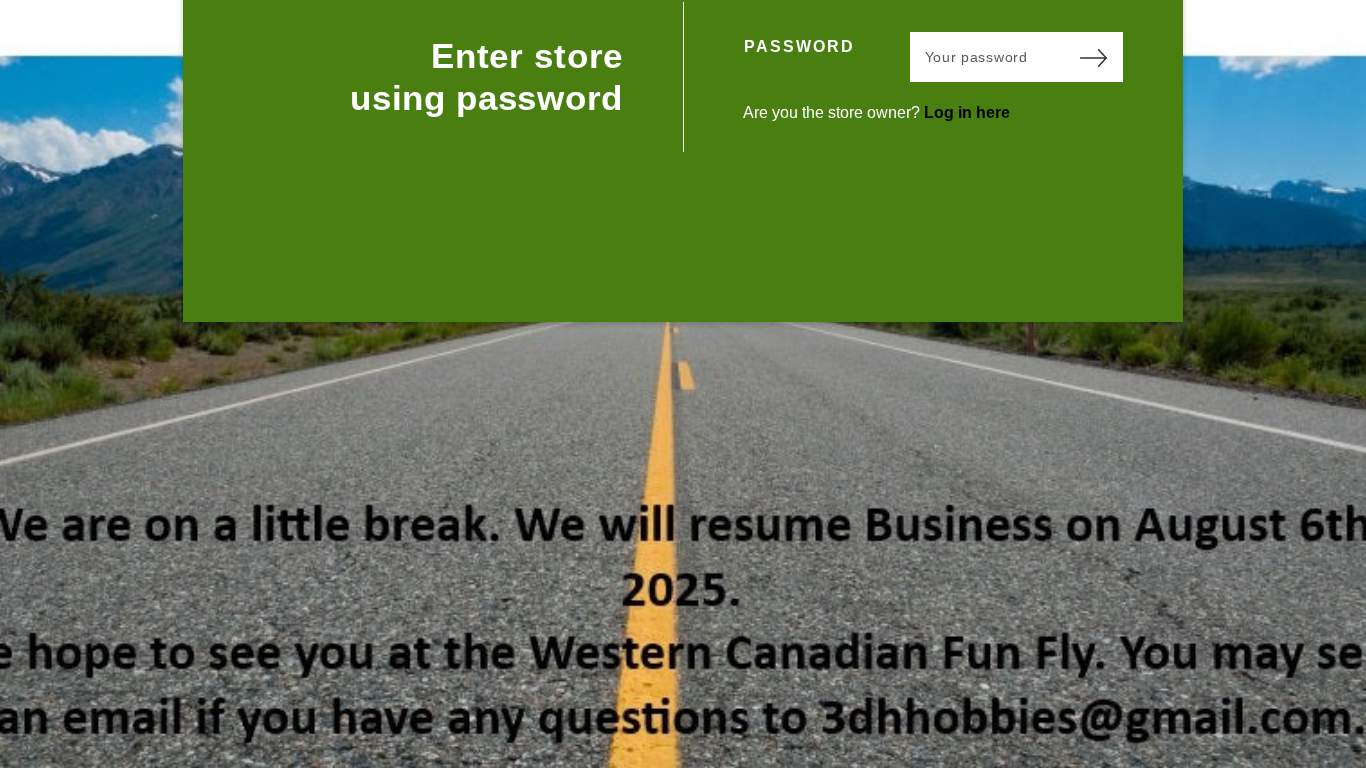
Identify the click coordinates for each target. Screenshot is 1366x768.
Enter (1093, 57)
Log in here (967, 112)
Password (799, 46)
